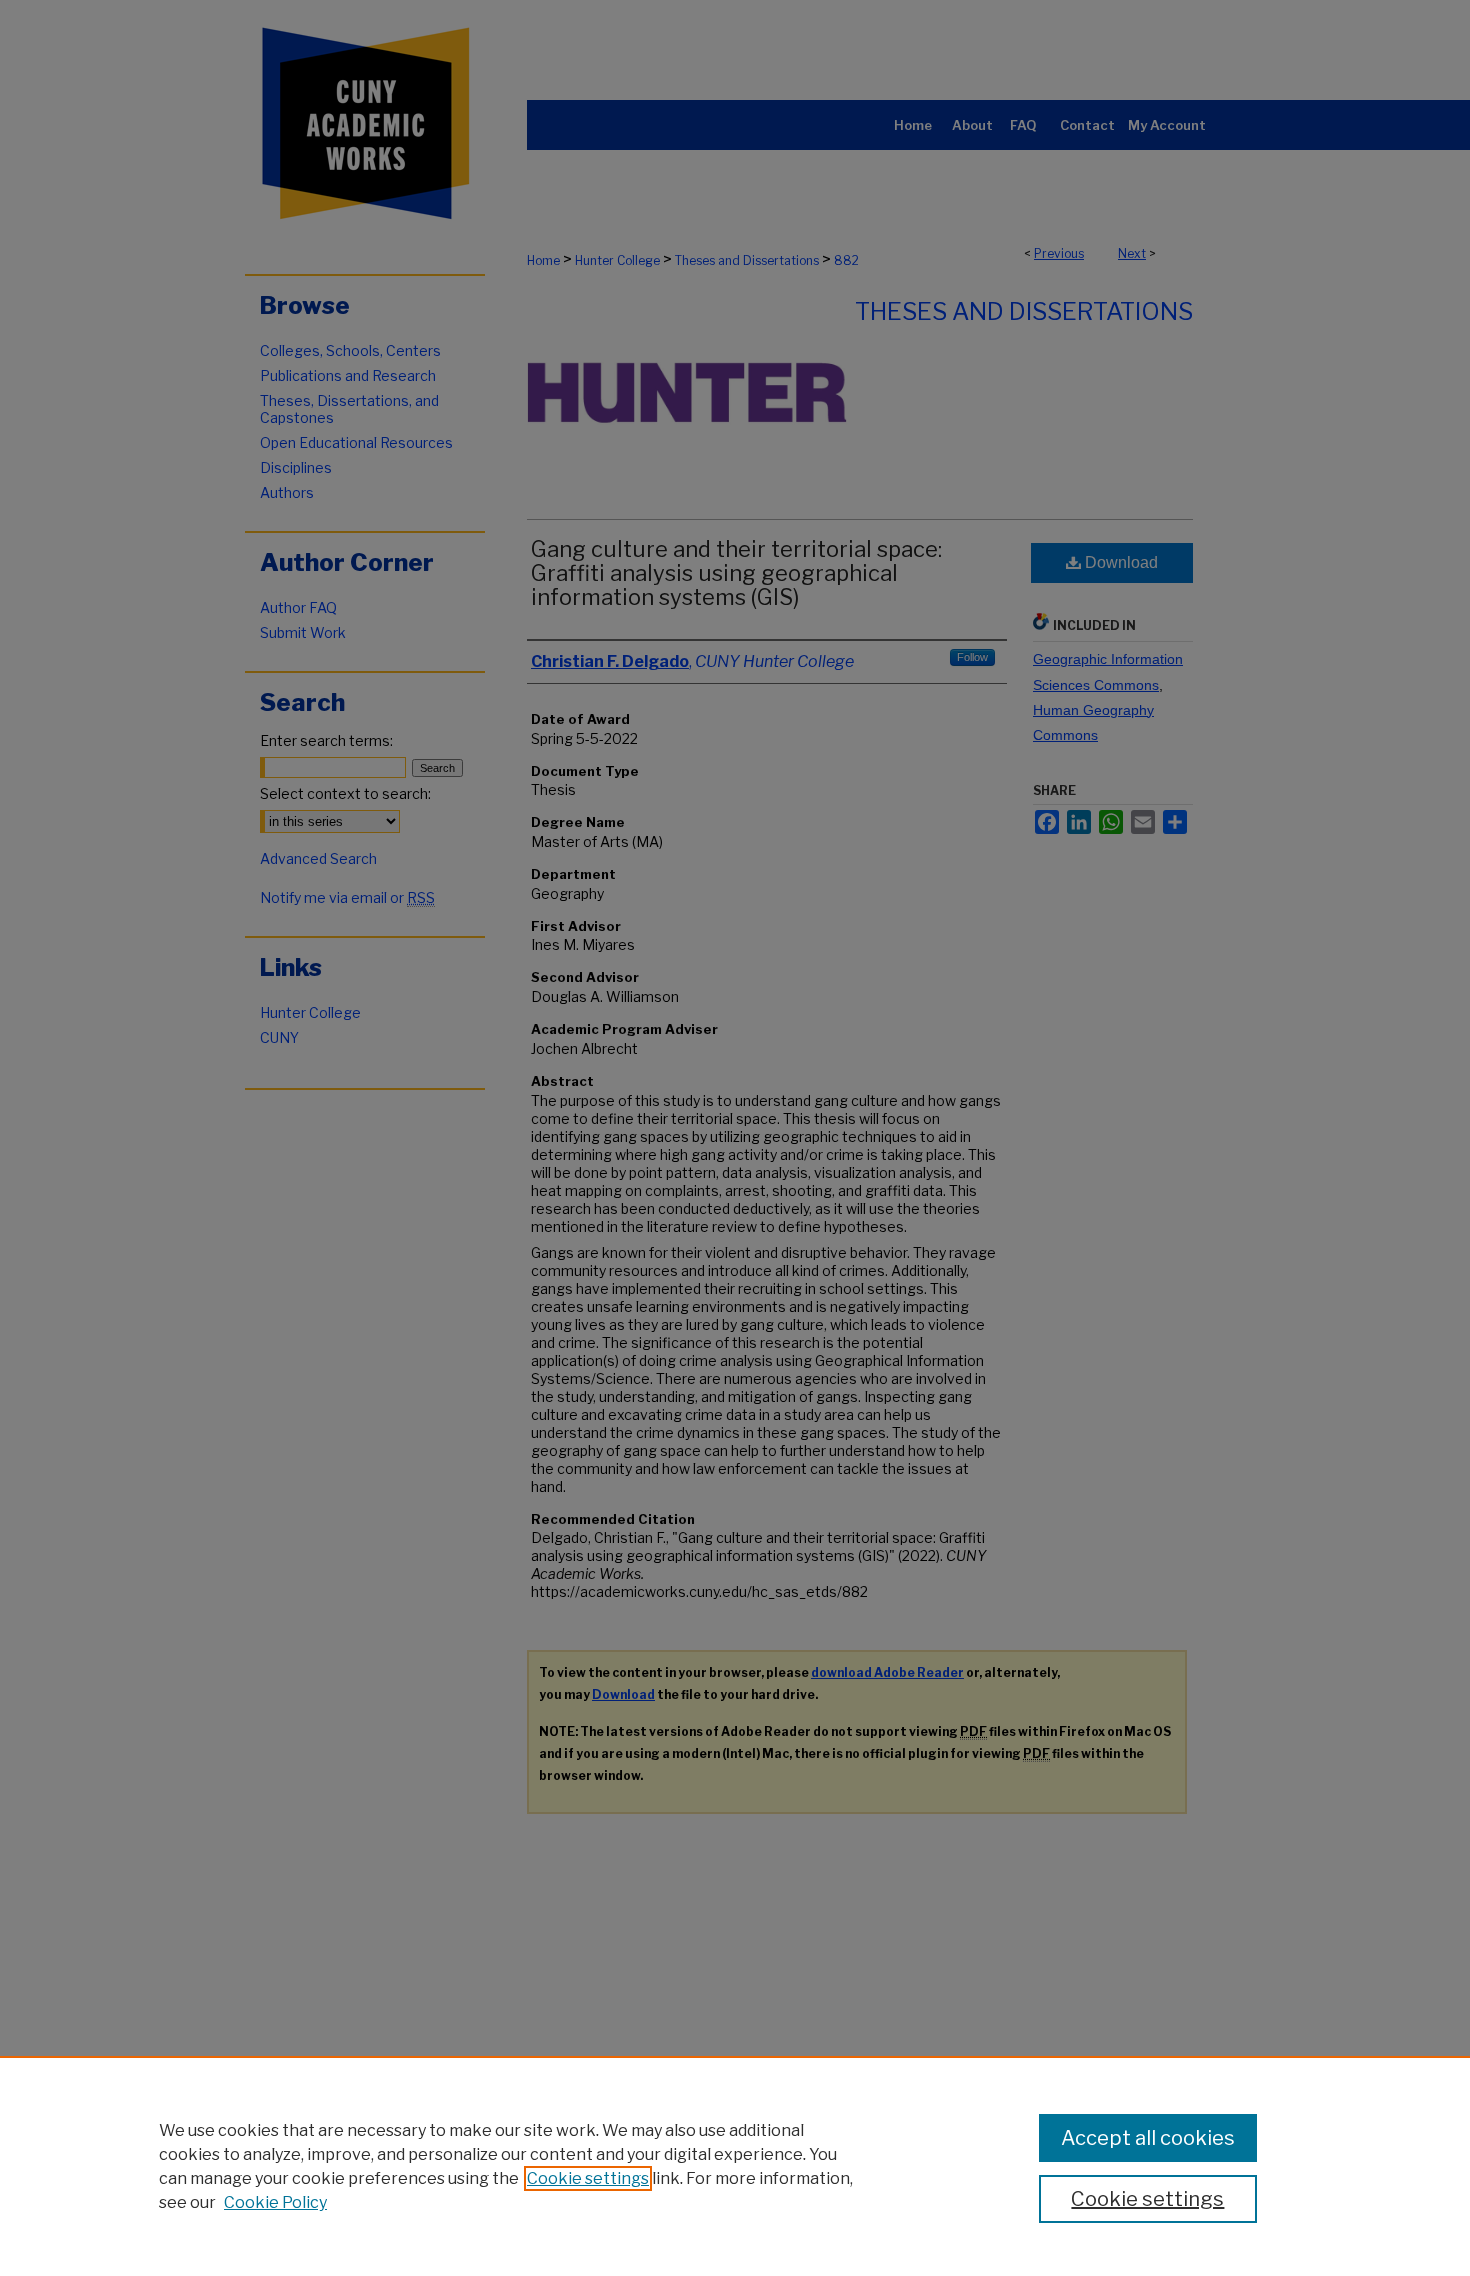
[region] (735, 2166)
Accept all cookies (1148, 2138)
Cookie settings (588, 2178)
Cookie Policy (275, 2202)
